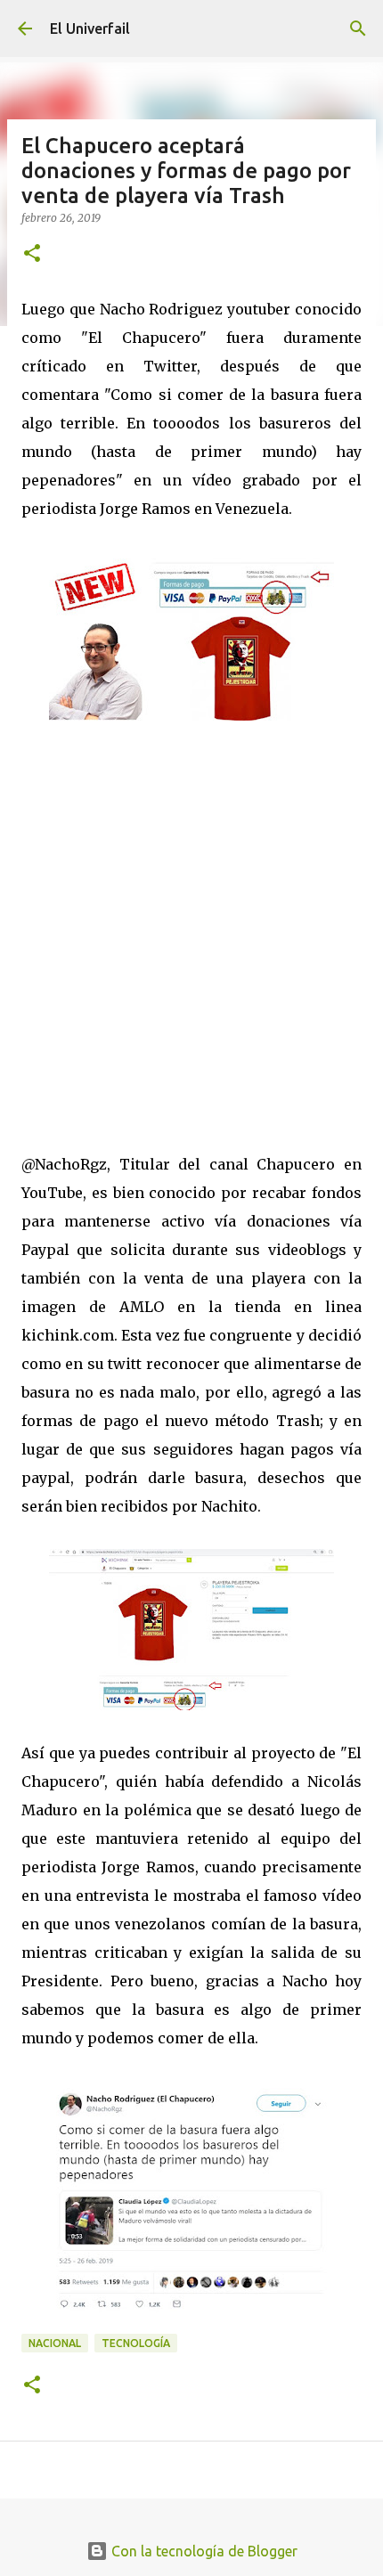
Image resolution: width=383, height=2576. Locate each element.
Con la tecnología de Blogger (203, 2551)
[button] (32, 254)
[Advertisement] (191, 921)
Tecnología (136, 2343)
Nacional (55, 2343)
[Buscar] (358, 29)
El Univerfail (90, 29)
